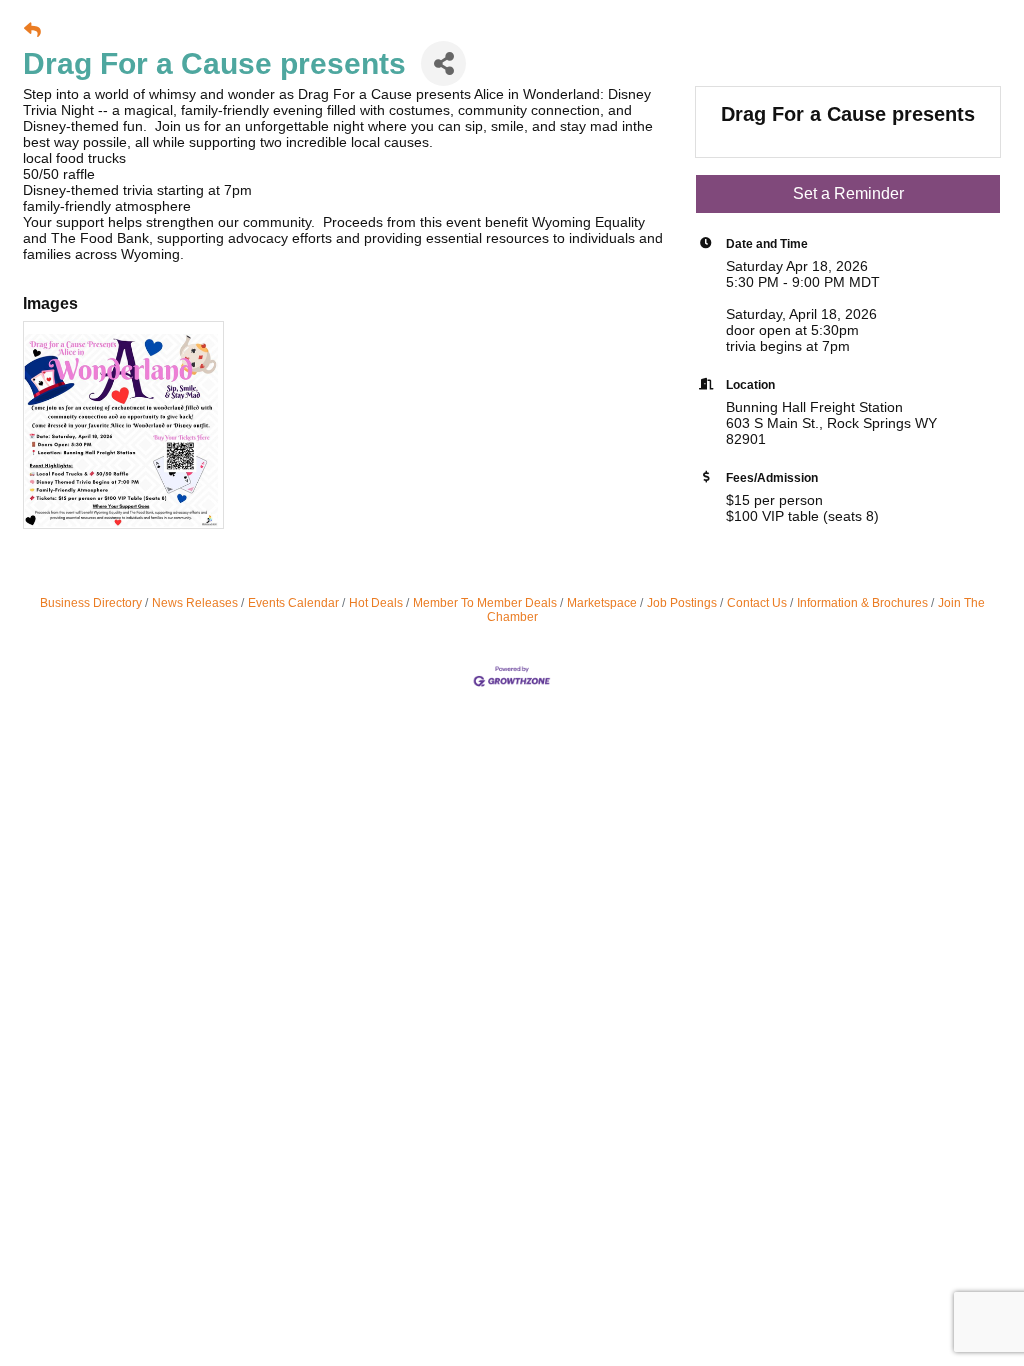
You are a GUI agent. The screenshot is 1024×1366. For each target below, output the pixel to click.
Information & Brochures (862, 603)
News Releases (195, 603)
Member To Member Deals (485, 603)
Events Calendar (293, 603)
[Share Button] (443, 63)
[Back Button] (32, 31)
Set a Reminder (848, 193)
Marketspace (602, 603)
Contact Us (757, 603)
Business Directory (91, 603)
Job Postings (682, 603)
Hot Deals (376, 603)
